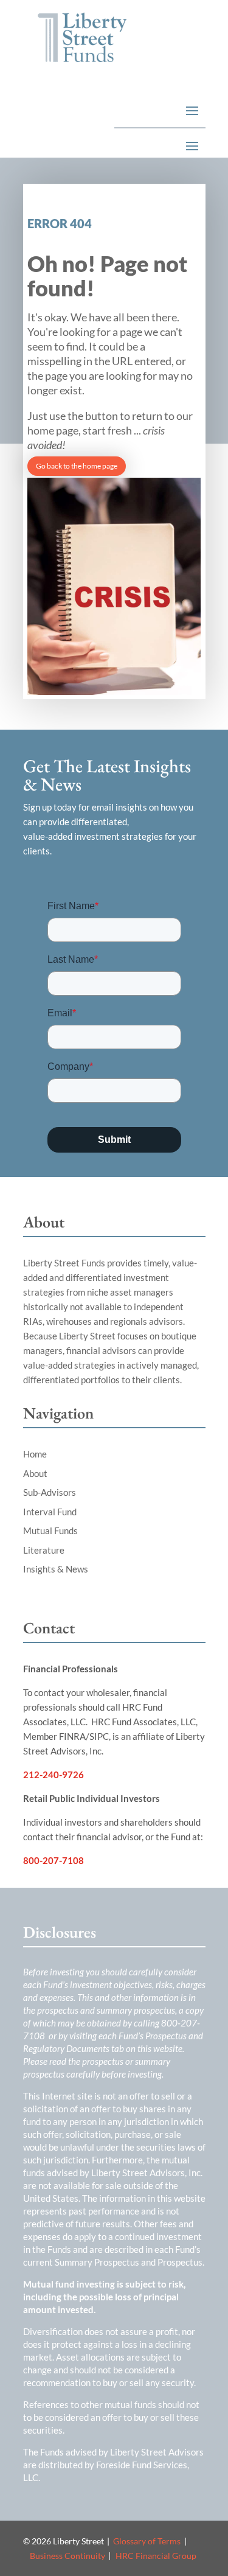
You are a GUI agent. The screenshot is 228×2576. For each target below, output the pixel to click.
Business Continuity (67, 2556)
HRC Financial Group (156, 2556)
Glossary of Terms (147, 2541)
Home (35, 1454)
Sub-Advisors (50, 1492)
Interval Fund (50, 1512)
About (35, 1473)
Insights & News (56, 1569)
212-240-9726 (54, 1775)
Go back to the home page (77, 466)
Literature (44, 1550)
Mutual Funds (50, 1531)
